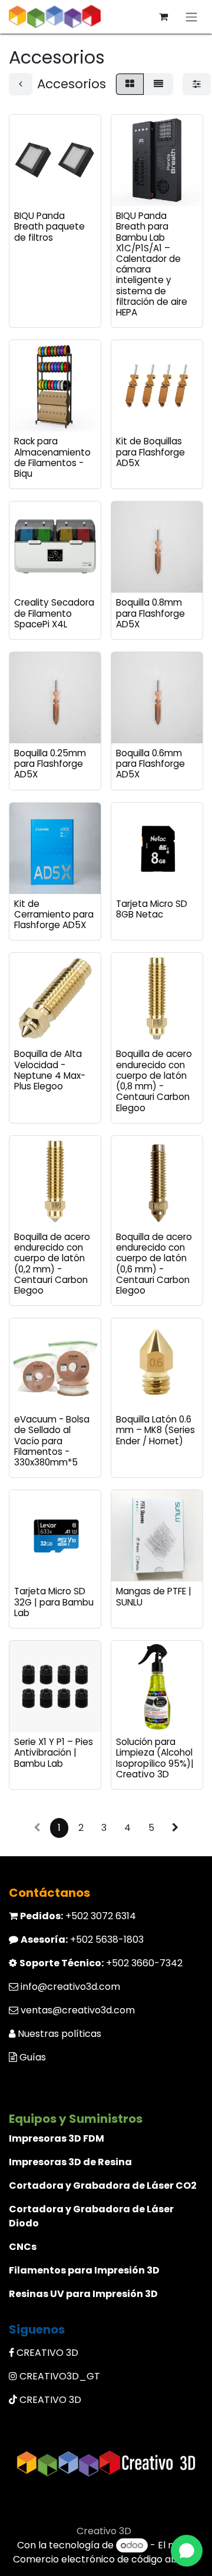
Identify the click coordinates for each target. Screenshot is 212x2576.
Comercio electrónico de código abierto (106, 2559)
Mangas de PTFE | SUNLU (154, 1596)
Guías (33, 2057)
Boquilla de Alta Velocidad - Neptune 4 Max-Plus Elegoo (50, 1070)
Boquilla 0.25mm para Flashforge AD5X (50, 764)
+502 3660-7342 (101, 1963)
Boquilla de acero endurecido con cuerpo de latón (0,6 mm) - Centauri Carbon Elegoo (154, 1264)
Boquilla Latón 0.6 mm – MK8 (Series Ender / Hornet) (155, 1430)
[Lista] (158, 84)
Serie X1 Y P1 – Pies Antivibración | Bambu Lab (54, 1752)
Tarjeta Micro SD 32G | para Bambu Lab (54, 1602)
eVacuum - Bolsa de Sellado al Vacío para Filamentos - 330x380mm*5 (52, 1441)
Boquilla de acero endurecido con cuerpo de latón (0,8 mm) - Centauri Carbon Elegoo (154, 1081)
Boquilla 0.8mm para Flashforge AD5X (150, 613)
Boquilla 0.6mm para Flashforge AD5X (150, 764)
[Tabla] (130, 84)
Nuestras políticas (59, 2034)
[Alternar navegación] (191, 17)
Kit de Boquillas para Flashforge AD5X (150, 452)
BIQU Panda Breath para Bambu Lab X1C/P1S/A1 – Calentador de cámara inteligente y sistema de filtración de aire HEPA (152, 264)
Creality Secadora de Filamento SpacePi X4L (54, 613)
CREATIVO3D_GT (60, 2376)
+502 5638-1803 (82, 1940)
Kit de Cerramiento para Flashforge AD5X (54, 914)
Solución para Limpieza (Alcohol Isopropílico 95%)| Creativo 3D (155, 1758)
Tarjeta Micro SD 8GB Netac (152, 909)
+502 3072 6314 (78, 1916)
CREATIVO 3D (47, 2353)
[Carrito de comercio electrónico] (163, 16)
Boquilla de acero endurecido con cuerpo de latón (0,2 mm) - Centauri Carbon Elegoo (52, 1264)
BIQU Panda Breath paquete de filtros (49, 226)
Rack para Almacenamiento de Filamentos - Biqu (52, 457)
